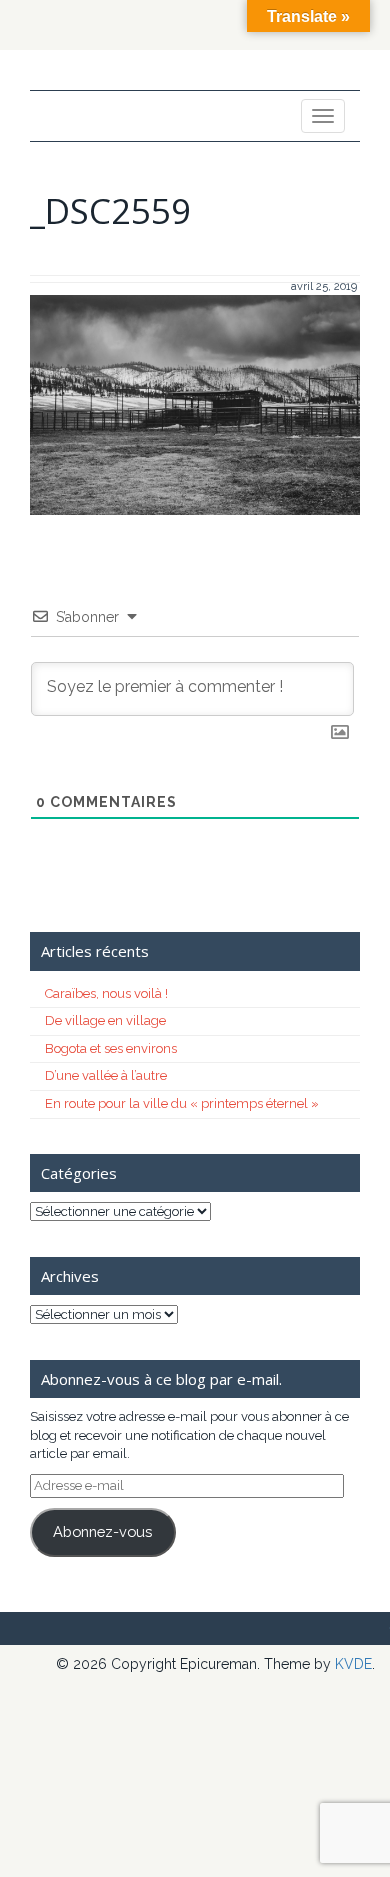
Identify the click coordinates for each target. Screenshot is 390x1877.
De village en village (105, 1020)
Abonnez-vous (102, 1531)
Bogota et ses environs (111, 1048)
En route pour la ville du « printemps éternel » (182, 1103)
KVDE (353, 1664)
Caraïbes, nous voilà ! (106, 993)
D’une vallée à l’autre (106, 1075)
